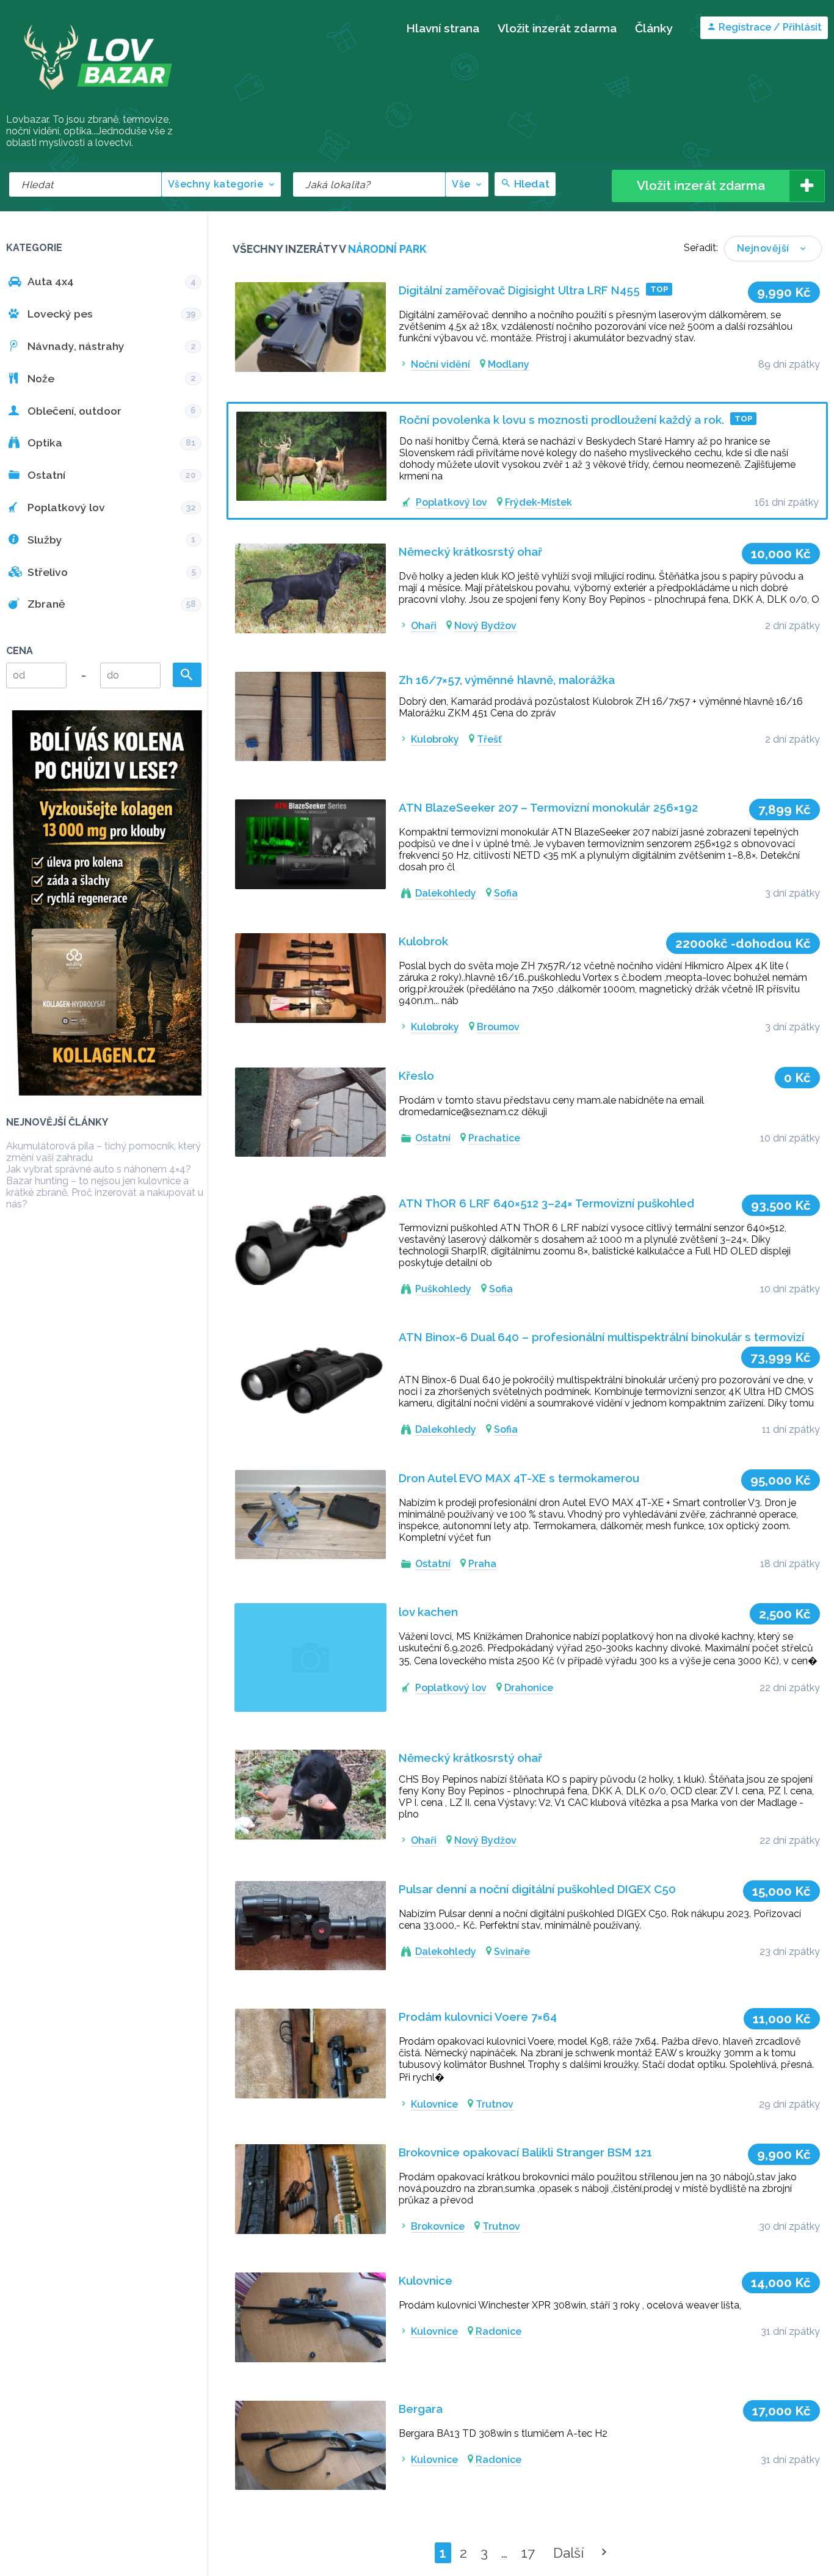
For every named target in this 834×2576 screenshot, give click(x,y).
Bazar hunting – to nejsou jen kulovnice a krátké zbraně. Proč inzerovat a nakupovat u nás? (105, 1192)
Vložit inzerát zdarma (557, 28)
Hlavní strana (443, 28)
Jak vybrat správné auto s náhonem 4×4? (99, 1169)
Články (654, 28)
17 (528, 2553)
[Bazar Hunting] (98, 107)
